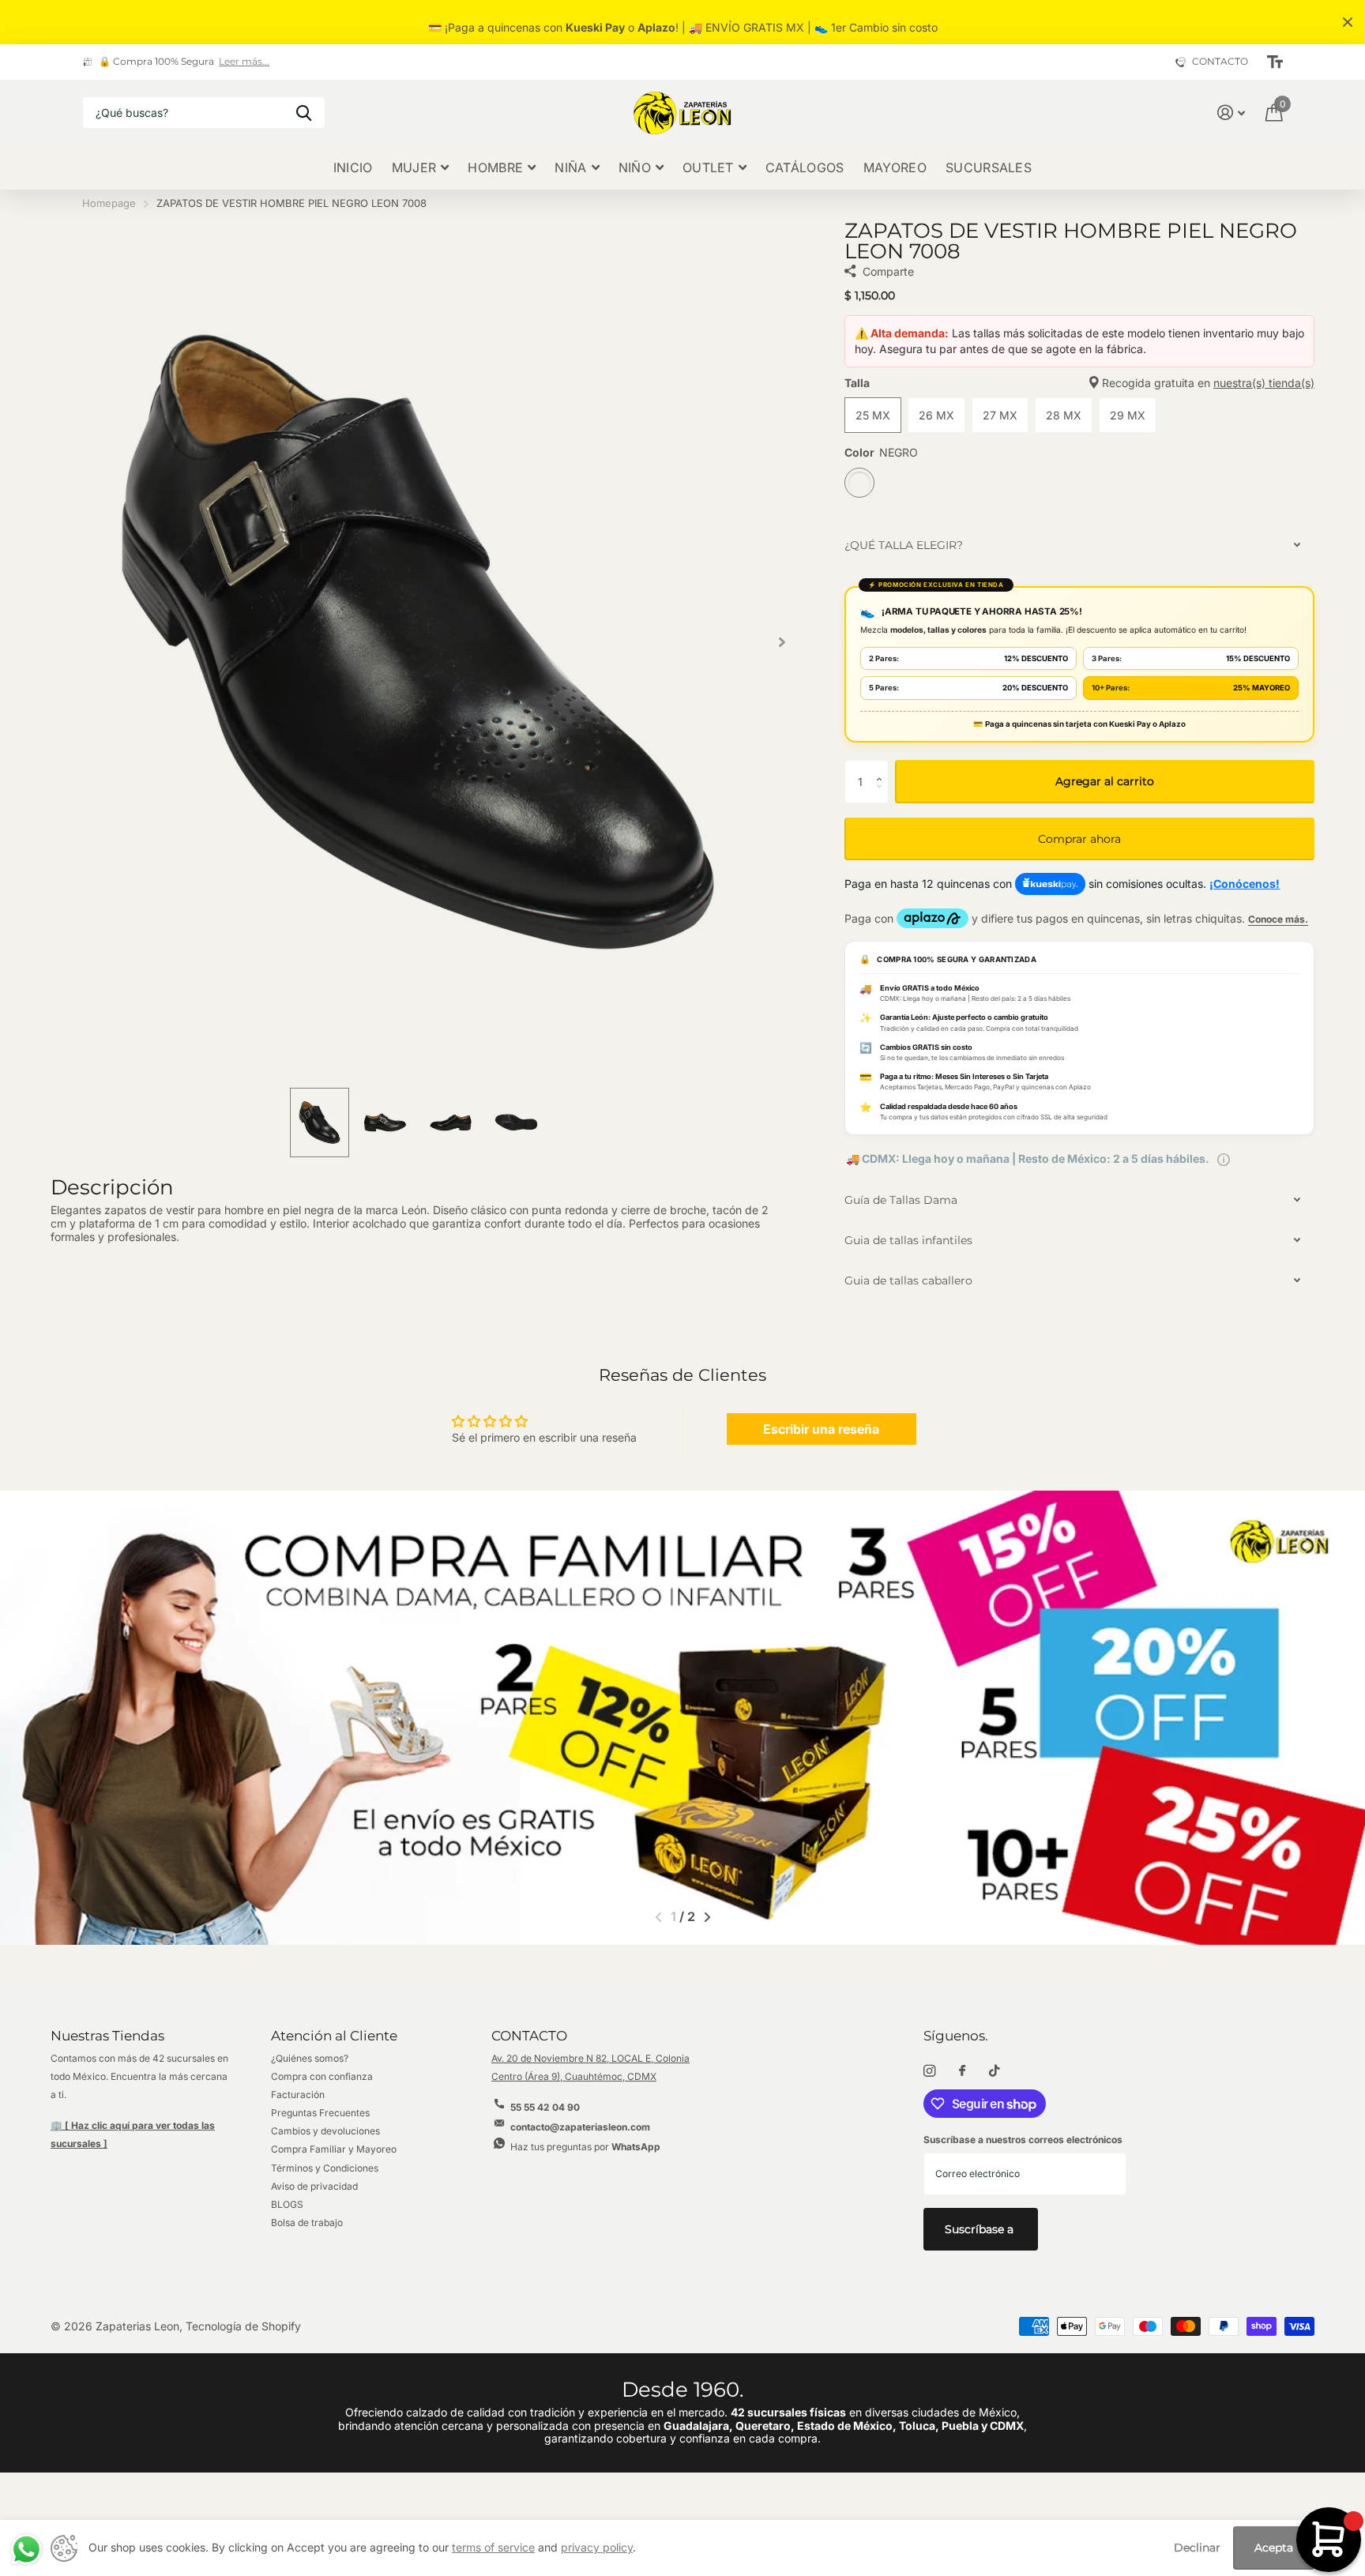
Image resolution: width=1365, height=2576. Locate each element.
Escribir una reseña (821, 1429)
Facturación (298, 2095)
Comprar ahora (1079, 839)
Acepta (1274, 2548)
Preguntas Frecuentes (320, 2113)
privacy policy (597, 2547)
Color (881, 453)
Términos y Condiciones (325, 2168)
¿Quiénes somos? (310, 2058)
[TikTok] (995, 2071)
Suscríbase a (981, 2229)
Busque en (304, 113)
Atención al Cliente (334, 2036)
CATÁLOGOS (805, 167)
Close (1348, 22)
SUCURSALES (989, 167)
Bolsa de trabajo (307, 2223)
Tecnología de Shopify (243, 2326)
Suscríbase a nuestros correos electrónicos (1023, 2140)
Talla (1079, 383)
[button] (782, 642)
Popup (1224, 1158)
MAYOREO (895, 167)
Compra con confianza (322, 2076)
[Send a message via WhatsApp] (26, 2550)
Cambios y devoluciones (325, 2131)
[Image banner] (682, 1718)
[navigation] (320, 1123)
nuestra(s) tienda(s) (1264, 383)
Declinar (1197, 2548)
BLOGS (287, 2204)
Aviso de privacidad (314, 2186)
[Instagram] (929, 2071)
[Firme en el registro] (1231, 113)
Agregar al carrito (1105, 781)
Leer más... (244, 62)
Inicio (353, 167)
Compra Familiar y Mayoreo (334, 2149)
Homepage (109, 203)
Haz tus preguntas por (585, 2147)
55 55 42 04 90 (545, 2107)
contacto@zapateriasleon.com (580, 2127)
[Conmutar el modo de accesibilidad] (1275, 62)
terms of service (493, 2547)
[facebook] (962, 2071)
